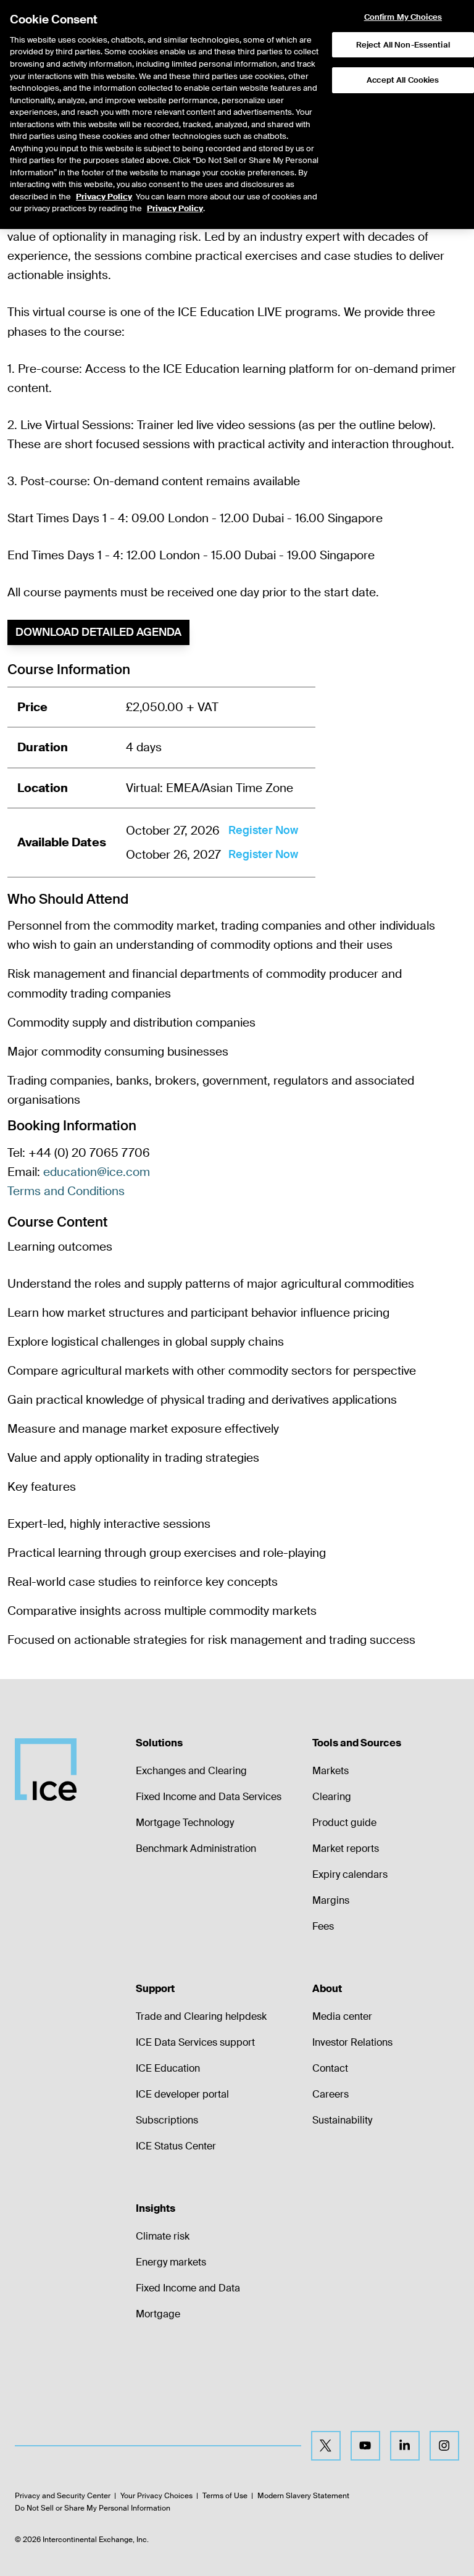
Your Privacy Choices (156, 2496)
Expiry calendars (350, 1874)
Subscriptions (167, 2120)
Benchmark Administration (196, 1849)
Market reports (346, 1849)
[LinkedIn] (405, 2446)
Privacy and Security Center (63, 2496)
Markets (331, 1771)
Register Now (263, 830)
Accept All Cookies (403, 80)
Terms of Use (225, 2496)
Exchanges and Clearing (191, 1771)
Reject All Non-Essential (403, 45)
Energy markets (171, 2262)
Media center (342, 2016)
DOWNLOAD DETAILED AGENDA (98, 632)
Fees (323, 1926)
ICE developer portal (182, 2094)
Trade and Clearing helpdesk (201, 2016)
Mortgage (158, 2314)
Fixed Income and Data (188, 2288)
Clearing (332, 1797)
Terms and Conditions (66, 1191)
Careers (331, 2094)
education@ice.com (97, 1172)
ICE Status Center (176, 2146)
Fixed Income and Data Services (209, 1797)
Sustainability (342, 2120)
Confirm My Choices (403, 17)
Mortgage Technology (185, 1823)
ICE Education (168, 2068)
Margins (331, 1900)
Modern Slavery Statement (303, 2496)
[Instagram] (444, 2446)
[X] (326, 2446)
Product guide (344, 1823)
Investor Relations (352, 2042)
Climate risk (163, 2236)
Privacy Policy (104, 197)
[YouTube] (365, 2446)
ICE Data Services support (195, 2042)
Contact (330, 2068)
